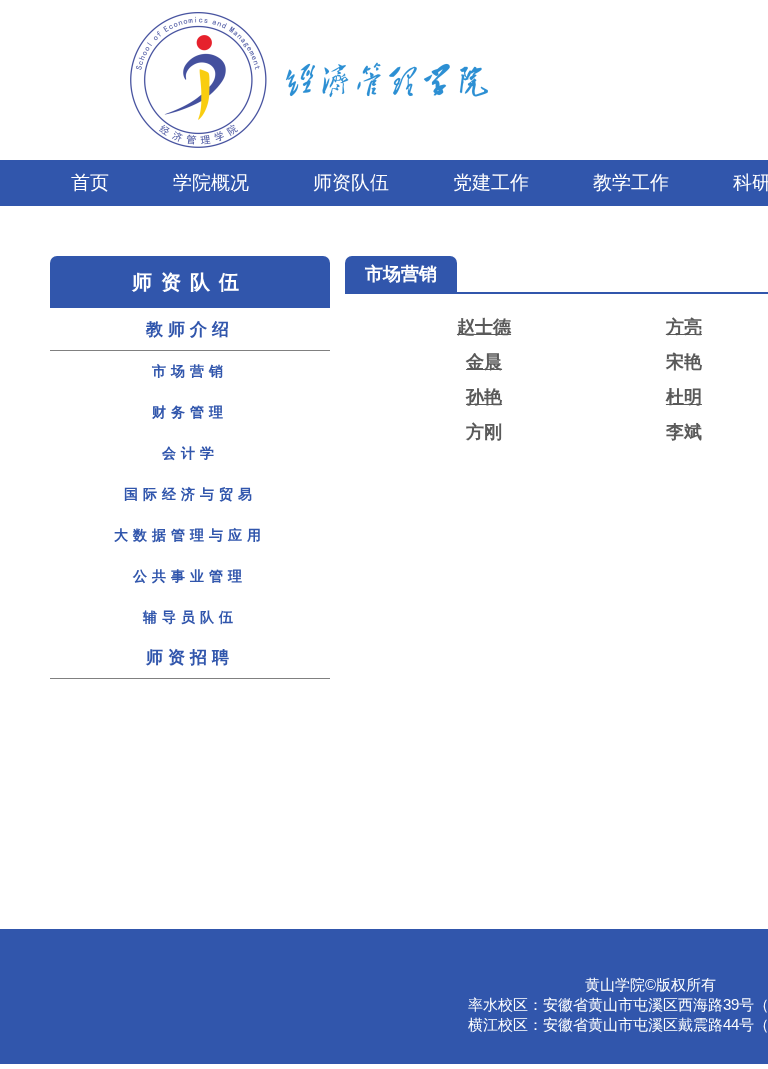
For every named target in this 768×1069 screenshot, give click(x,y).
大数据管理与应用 (190, 535)
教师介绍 (190, 329)
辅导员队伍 (190, 617)
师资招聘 (190, 657)
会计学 (190, 453)
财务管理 (190, 412)
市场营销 (190, 371)
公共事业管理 (190, 576)
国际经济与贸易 (190, 494)
